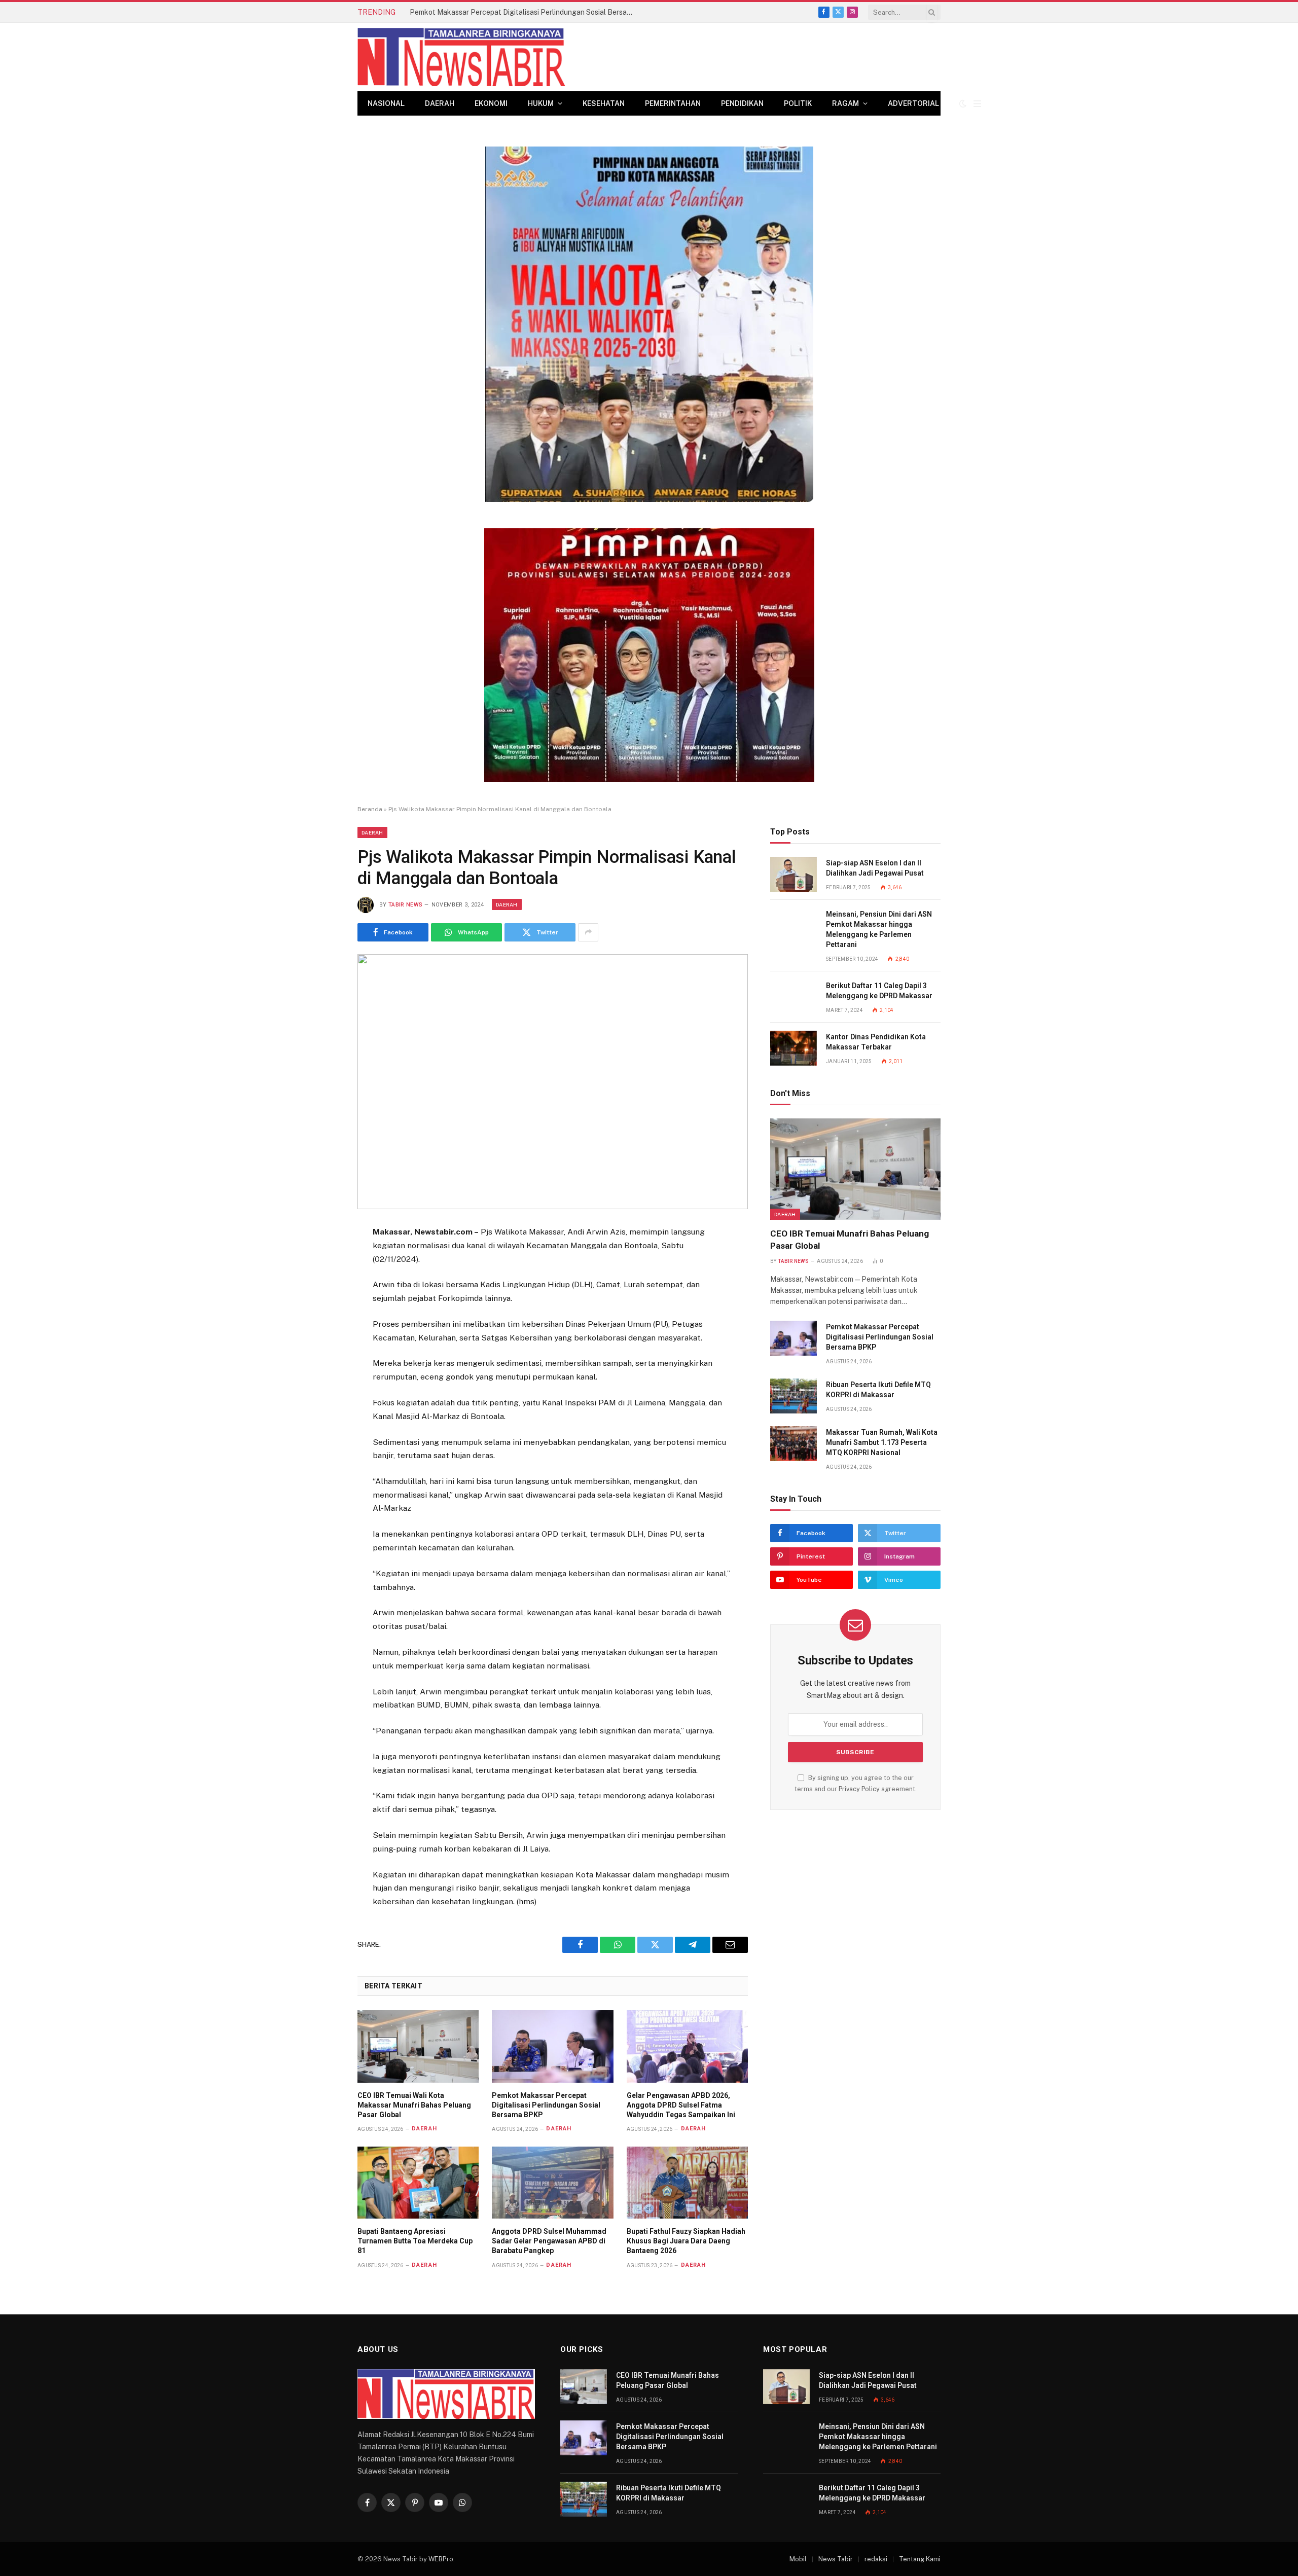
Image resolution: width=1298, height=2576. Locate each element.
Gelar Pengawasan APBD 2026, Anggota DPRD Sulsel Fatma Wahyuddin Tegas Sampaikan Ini (681, 2105)
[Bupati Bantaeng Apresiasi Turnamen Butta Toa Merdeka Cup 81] (418, 2183)
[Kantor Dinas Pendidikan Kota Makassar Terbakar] (794, 1048)
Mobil (798, 2559)
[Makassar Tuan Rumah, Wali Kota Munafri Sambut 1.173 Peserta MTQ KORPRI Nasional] (794, 1444)
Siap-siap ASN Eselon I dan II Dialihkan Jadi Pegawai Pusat (875, 868)
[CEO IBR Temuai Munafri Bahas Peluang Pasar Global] (855, 1169)
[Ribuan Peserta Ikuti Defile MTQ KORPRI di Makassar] (794, 1396)
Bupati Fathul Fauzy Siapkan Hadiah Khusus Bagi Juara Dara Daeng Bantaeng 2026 (686, 2241)
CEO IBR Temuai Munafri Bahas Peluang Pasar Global (850, 1239)
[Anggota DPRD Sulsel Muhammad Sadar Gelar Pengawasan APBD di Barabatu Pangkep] (552, 2183)
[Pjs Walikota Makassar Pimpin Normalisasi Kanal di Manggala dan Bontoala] (553, 1082)
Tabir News (405, 905)
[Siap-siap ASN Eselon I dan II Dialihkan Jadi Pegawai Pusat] (794, 874)
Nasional (386, 103)
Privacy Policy (859, 1789)
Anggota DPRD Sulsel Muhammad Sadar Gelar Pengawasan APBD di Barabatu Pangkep (549, 2241)
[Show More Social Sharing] (588, 932)
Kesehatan (604, 103)
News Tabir (836, 2559)
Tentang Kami (920, 2559)
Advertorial (913, 103)
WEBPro (441, 2559)
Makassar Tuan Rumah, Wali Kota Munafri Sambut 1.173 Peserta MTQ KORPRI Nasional (882, 1442)
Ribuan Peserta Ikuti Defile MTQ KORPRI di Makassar (878, 1390)
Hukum (541, 103)
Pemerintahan (673, 103)
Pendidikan (742, 103)
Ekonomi (491, 103)
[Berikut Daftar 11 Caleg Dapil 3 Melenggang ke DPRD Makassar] (794, 997)
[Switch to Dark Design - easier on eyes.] (963, 103)
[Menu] (977, 104)
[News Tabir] (461, 57)
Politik (798, 103)
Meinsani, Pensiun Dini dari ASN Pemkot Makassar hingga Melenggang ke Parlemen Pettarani (879, 929)
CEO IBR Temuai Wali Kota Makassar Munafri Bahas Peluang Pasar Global (414, 2105)
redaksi (876, 2559)
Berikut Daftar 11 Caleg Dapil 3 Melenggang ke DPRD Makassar (879, 991)
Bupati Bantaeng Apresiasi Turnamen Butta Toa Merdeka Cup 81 (415, 2241)
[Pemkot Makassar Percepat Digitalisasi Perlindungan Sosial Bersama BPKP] (552, 2046)
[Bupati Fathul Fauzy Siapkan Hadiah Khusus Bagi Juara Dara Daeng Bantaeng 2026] (687, 2183)
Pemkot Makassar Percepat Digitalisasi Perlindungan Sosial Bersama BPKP (524, 12)
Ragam (845, 103)
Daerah (440, 103)
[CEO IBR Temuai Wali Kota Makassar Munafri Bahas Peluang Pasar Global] (418, 2046)
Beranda (370, 809)
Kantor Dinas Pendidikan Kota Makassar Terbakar (876, 1042)
